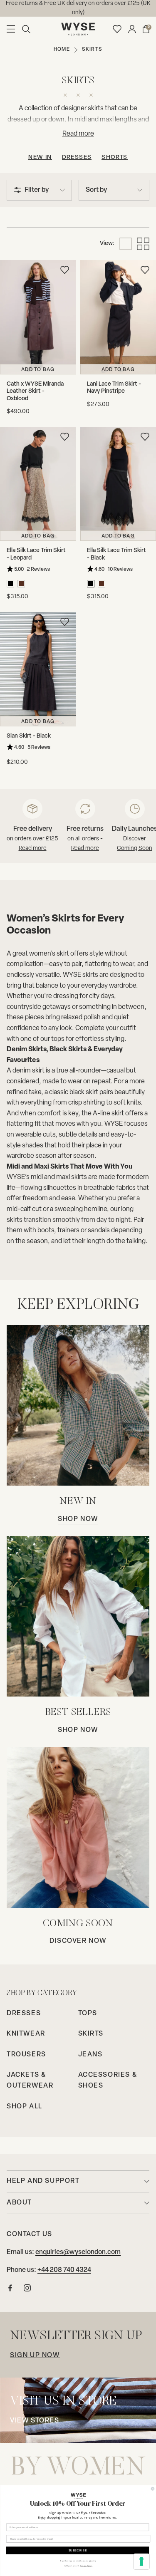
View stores (35, 2421)
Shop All (25, 2107)
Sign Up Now (35, 2356)
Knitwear (26, 2034)
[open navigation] (11, 29)
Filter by (37, 190)
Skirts (91, 2034)
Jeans (90, 2055)
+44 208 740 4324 (64, 2270)
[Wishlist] (117, 29)
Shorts (114, 157)
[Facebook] (10, 2290)
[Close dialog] (153, 2489)
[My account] (132, 29)
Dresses (77, 157)
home (62, 50)
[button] (26, 29)
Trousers (26, 2055)
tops (58, 1039)
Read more (33, 848)
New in (40, 157)
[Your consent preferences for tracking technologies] (141, 2561)
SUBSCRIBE (77, 2550)
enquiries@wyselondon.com (78, 2252)
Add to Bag (38, 370)
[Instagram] (27, 2290)
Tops (88, 2014)
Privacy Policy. (86, 2566)
